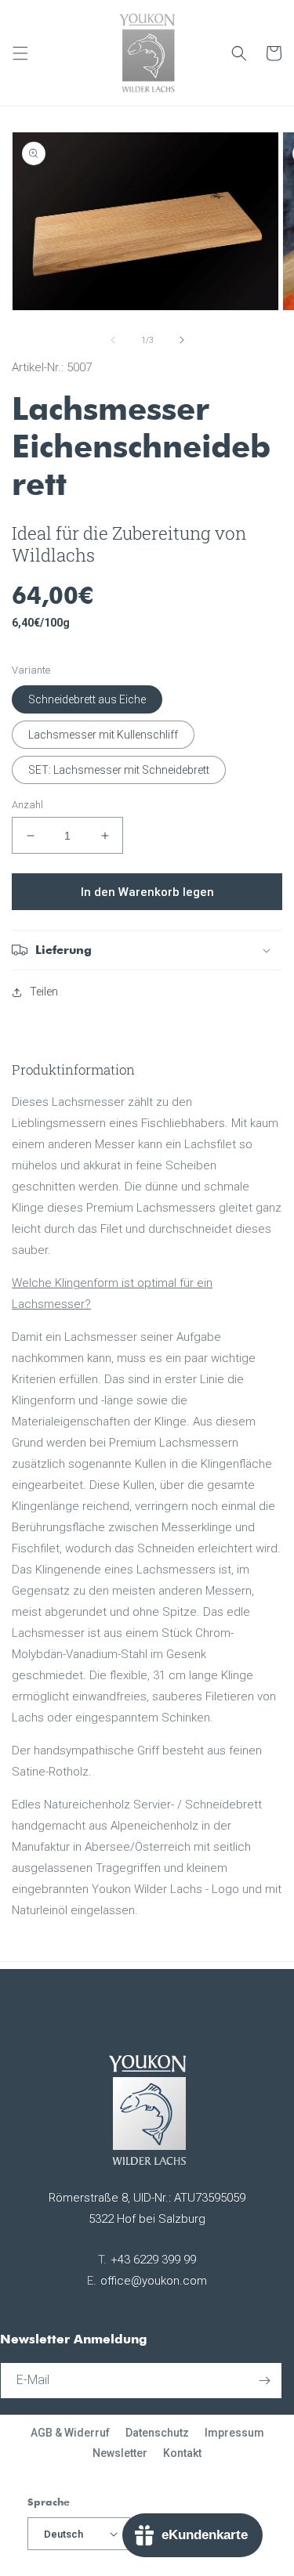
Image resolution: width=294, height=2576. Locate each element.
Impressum (234, 2433)
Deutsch (64, 2534)
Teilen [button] (44, 992)
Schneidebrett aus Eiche (87, 699)
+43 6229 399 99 (153, 2260)
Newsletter (120, 2453)
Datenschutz (157, 2433)
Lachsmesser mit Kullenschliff (103, 735)
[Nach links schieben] (113, 340)
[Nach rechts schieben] (182, 340)
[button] (20, 53)
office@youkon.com (154, 2281)
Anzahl (27, 805)
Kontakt (182, 2453)
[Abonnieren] (264, 2381)
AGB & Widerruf (70, 2433)
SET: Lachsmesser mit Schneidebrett (119, 770)
